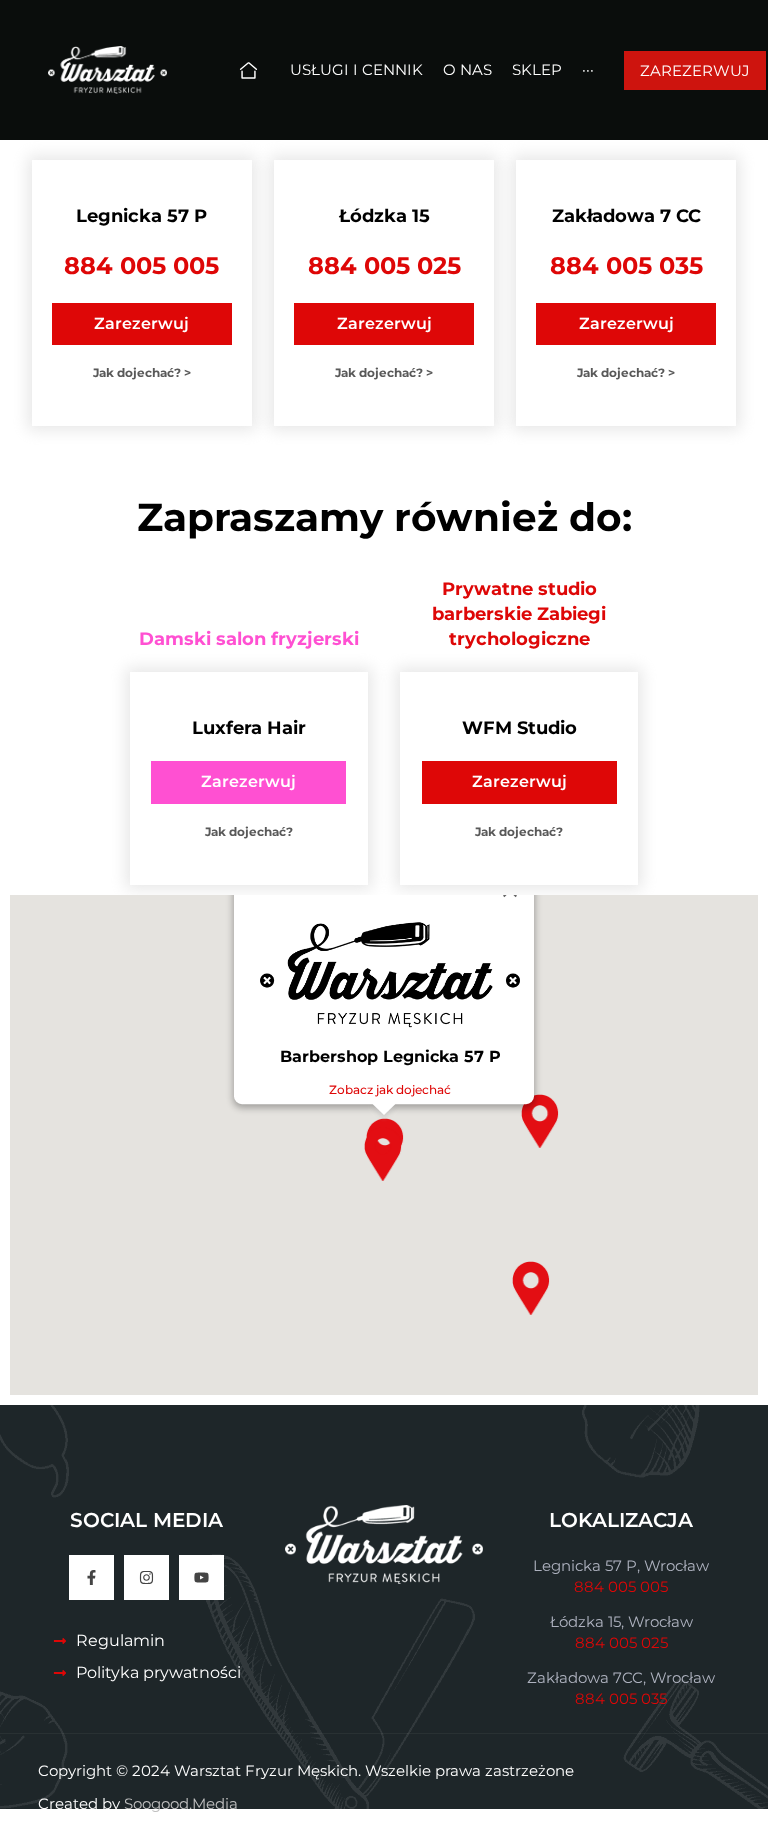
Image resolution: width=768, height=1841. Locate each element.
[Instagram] (146, 1577)
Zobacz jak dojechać (390, 1089)
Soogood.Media (181, 1803)
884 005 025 (384, 265)
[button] (530, 1288)
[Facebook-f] (91, 1577)
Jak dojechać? (249, 831)
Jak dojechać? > (142, 372)
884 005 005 (141, 265)
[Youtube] (201, 1577)
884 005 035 (626, 265)
